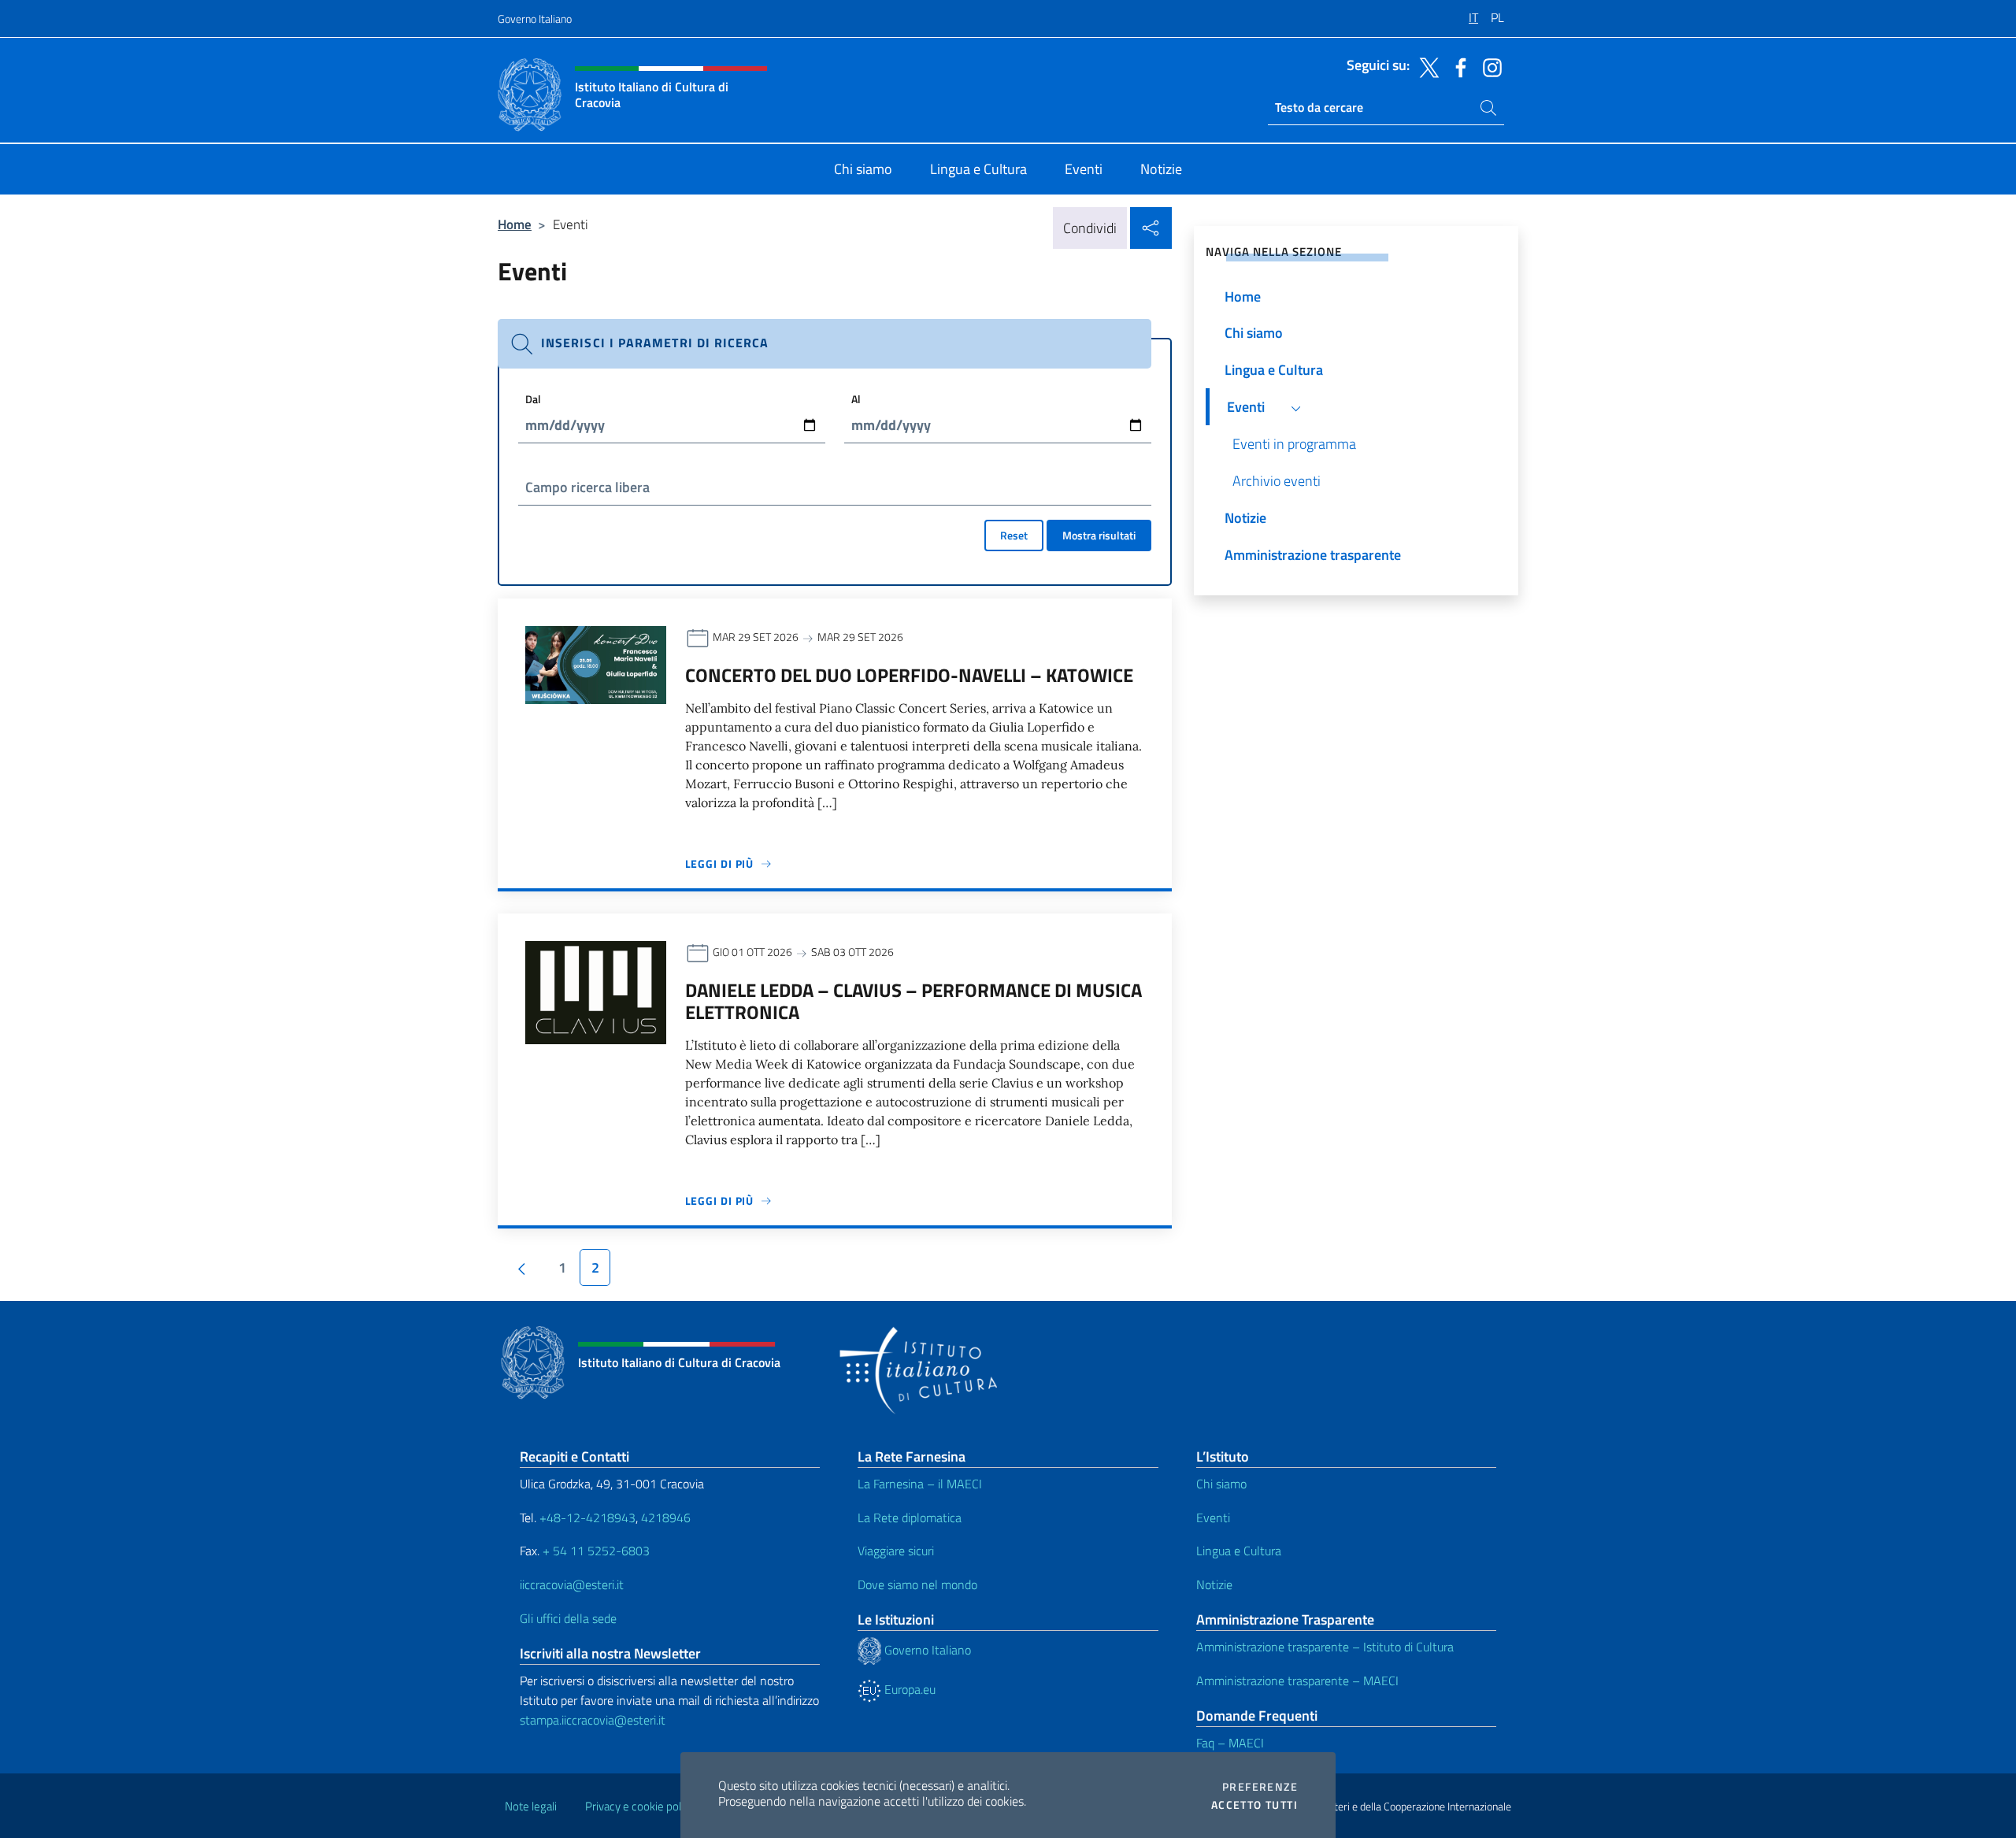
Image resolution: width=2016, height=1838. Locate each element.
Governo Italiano (535, 19)
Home (515, 224)
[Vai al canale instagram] (1488, 66)
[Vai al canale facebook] (1457, 66)
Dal (533, 399)
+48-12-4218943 (586, 1517)
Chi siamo (1221, 1484)
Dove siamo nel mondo (917, 1584)
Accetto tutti (1254, 1805)
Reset (1014, 535)
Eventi (1213, 1517)
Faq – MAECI (1230, 1743)
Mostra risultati (1099, 535)
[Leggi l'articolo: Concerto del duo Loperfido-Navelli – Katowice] (596, 663)
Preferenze (1260, 1787)
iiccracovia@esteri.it (572, 1584)
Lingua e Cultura (1239, 1551)
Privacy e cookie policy (640, 1806)
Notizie (1214, 1584)
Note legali (531, 1806)
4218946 (666, 1517)
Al (856, 399)
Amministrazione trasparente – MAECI (1297, 1681)
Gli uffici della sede (568, 1618)
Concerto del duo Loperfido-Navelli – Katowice (909, 675)
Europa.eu (908, 1689)
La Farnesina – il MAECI (920, 1484)
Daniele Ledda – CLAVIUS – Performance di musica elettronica (913, 1001)
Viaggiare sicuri (896, 1551)
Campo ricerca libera (587, 487)
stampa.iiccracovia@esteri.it (593, 1720)
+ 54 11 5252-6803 (596, 1551)
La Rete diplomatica (910, 1517)
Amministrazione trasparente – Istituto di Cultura (1325, 1647)
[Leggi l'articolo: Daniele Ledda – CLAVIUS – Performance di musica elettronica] (596, 991)
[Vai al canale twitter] (1425, 66)
